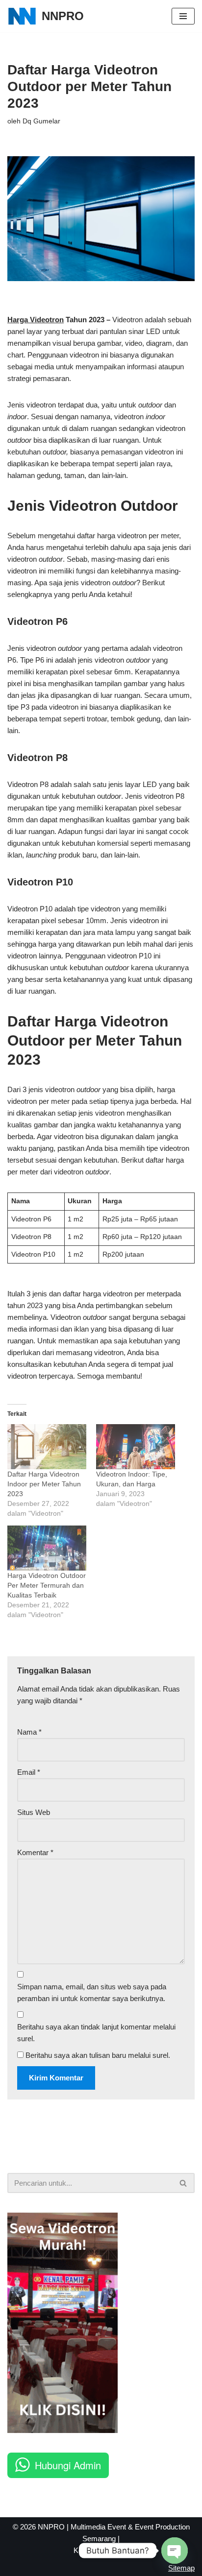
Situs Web (34, 1812)
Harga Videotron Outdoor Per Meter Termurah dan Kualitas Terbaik (47, 1585)
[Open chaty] (175, 2551)
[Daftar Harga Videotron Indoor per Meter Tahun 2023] (47, 1447)
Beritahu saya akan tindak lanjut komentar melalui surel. (96, 2033)
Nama (29, 1732)
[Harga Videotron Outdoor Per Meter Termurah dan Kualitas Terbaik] (47, 1548)
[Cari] (184, 2183)
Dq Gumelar (41, 121)
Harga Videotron (36, 320)
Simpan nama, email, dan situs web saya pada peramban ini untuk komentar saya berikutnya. (92, 1992)
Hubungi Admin (68, 2465)
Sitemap (181, 2568)
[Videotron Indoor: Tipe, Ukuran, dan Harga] (136, 1447)
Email (29, 1772)
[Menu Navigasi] (183, 16)
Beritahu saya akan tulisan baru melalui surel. (98, 2055)
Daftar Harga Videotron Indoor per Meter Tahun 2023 (44, 1484)
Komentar (35, 1852)
